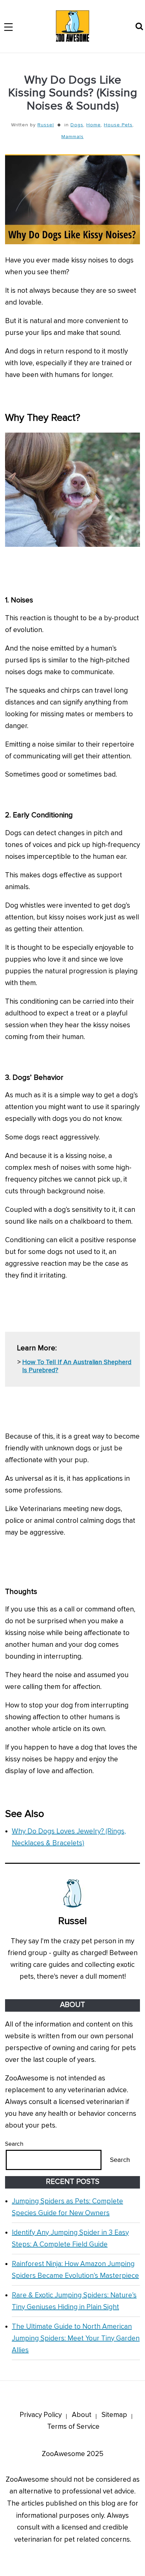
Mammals (72, 137)
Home (94, 125)
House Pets (118, 125)
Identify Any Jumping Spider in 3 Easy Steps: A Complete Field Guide (70, 2238)
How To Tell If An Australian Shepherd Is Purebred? (77, 1366)
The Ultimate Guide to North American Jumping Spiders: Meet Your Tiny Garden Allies (76, 2338)
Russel (46, 125)
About (82, 2415)
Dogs (77, 125)
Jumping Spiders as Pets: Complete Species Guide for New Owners (67, 2207)
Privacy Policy (41, 2415)
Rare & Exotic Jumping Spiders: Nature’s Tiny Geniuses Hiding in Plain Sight (74, 2301)
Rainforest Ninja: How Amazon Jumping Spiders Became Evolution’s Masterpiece (75, 2270)
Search (14, 2144)
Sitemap (114, 2415)
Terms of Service (73, 2427)
